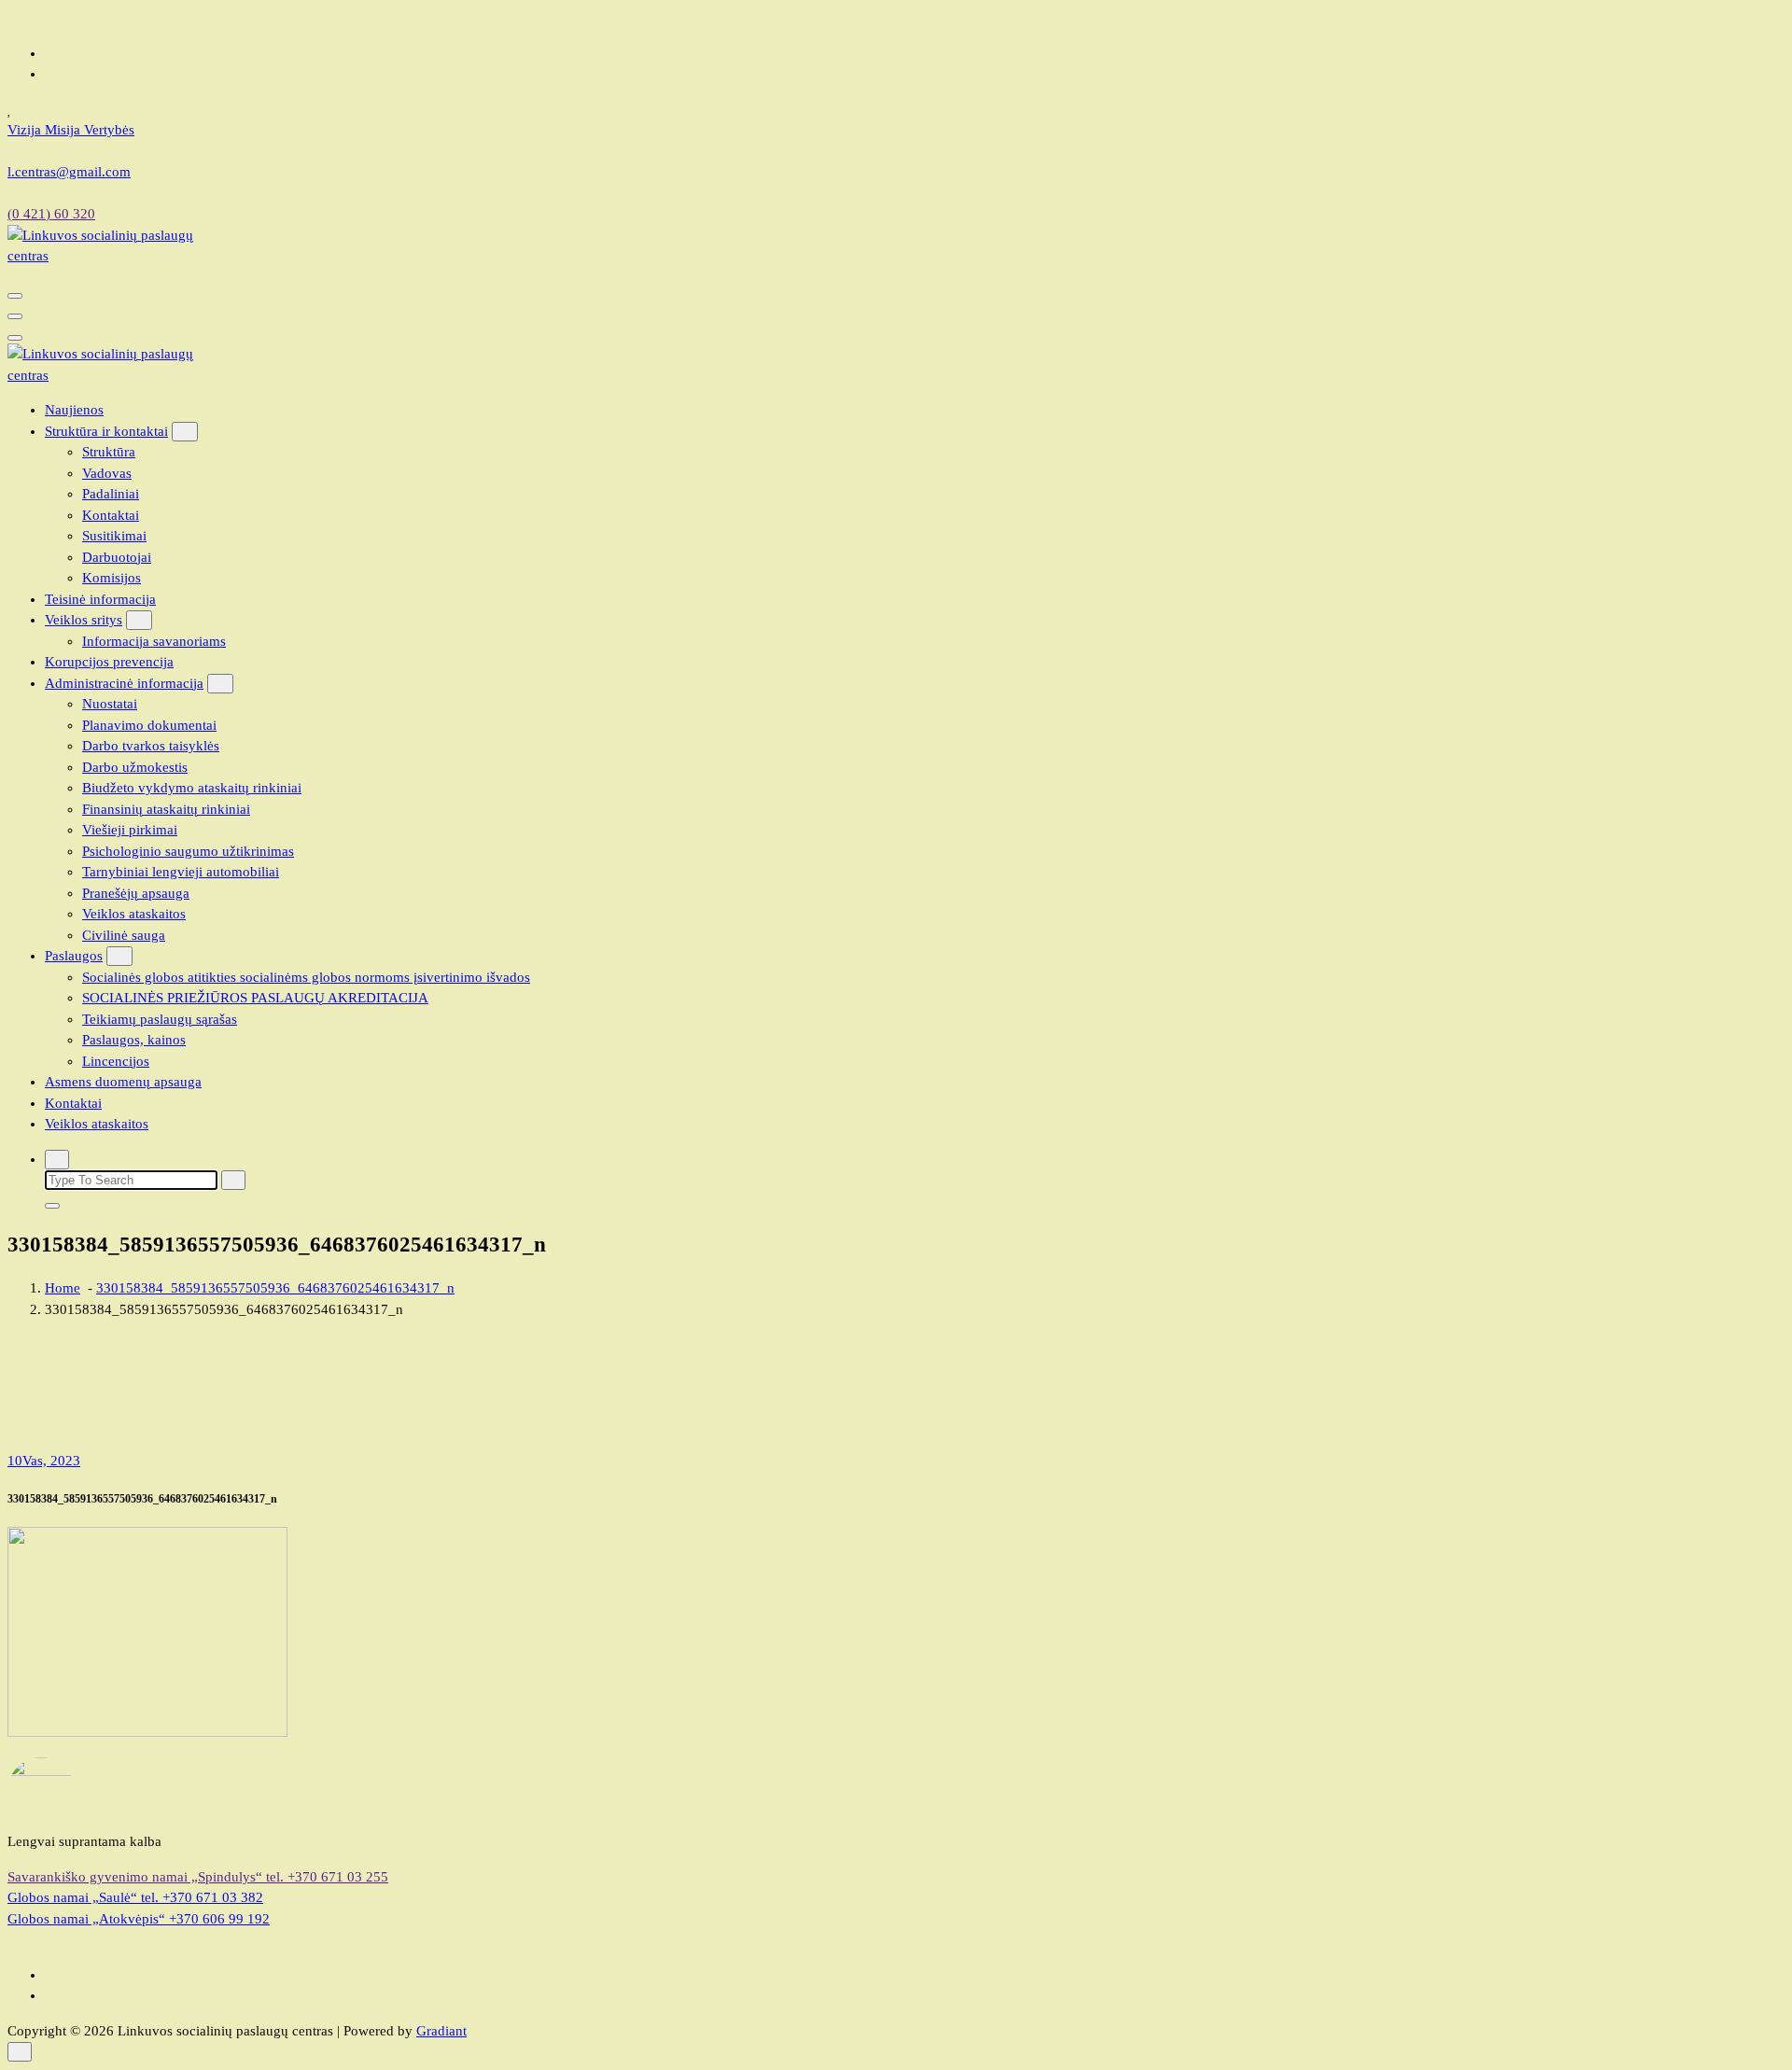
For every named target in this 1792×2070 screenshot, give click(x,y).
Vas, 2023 (44, 1461)
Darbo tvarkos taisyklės (151, 746)
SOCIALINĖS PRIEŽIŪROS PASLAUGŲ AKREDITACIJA (255, 998)
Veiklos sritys (84, 620)
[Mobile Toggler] (185, 432)
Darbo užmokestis (135, 767)
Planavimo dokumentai (149, 725)
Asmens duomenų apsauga (123, 1082)
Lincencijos (116, 1061)
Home (63, 1288)
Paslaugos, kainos (134, 1040)
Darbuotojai (117, 557)
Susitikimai (114, 536)
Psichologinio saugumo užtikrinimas (188, 851)
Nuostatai (110, 704)
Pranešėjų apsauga (136, 893)
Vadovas (107, 473)
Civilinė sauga (124, 935)
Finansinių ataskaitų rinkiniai (166, 809)
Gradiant (441, 2031)
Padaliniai (111, 494)
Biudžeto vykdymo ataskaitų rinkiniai (192, 788)
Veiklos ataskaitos (134, 914)
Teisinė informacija (100, 599)
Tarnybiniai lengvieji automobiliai (181, 872)
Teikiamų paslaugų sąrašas (160, 1019)
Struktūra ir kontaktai (106, 431)
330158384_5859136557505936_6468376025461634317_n (275, 1288)
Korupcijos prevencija (109, 662)
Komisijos (112, 578)
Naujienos (74, 410)
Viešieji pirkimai (130, 830)
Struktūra (109, 452)
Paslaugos (74, 956)
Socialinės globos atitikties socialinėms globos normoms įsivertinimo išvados (306, 977)
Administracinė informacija (124, 683)
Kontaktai (111, 515)
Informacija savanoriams (154, 641)
